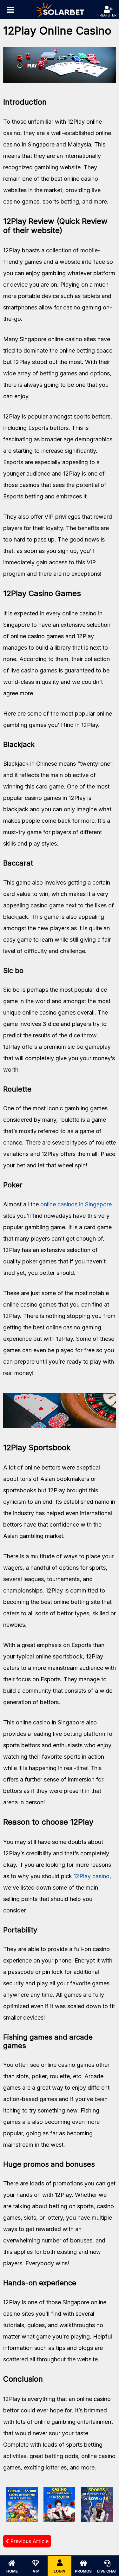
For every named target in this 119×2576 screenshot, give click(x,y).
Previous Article (29, 2541)
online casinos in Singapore (76, 1204)
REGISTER (108, 15)
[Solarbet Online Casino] (60, 10)
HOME (12, 2571)
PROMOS (83, 2571)
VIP (36, 2571)
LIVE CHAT (107, 2571)
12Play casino (92, 1876)
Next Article (95, 2541)
